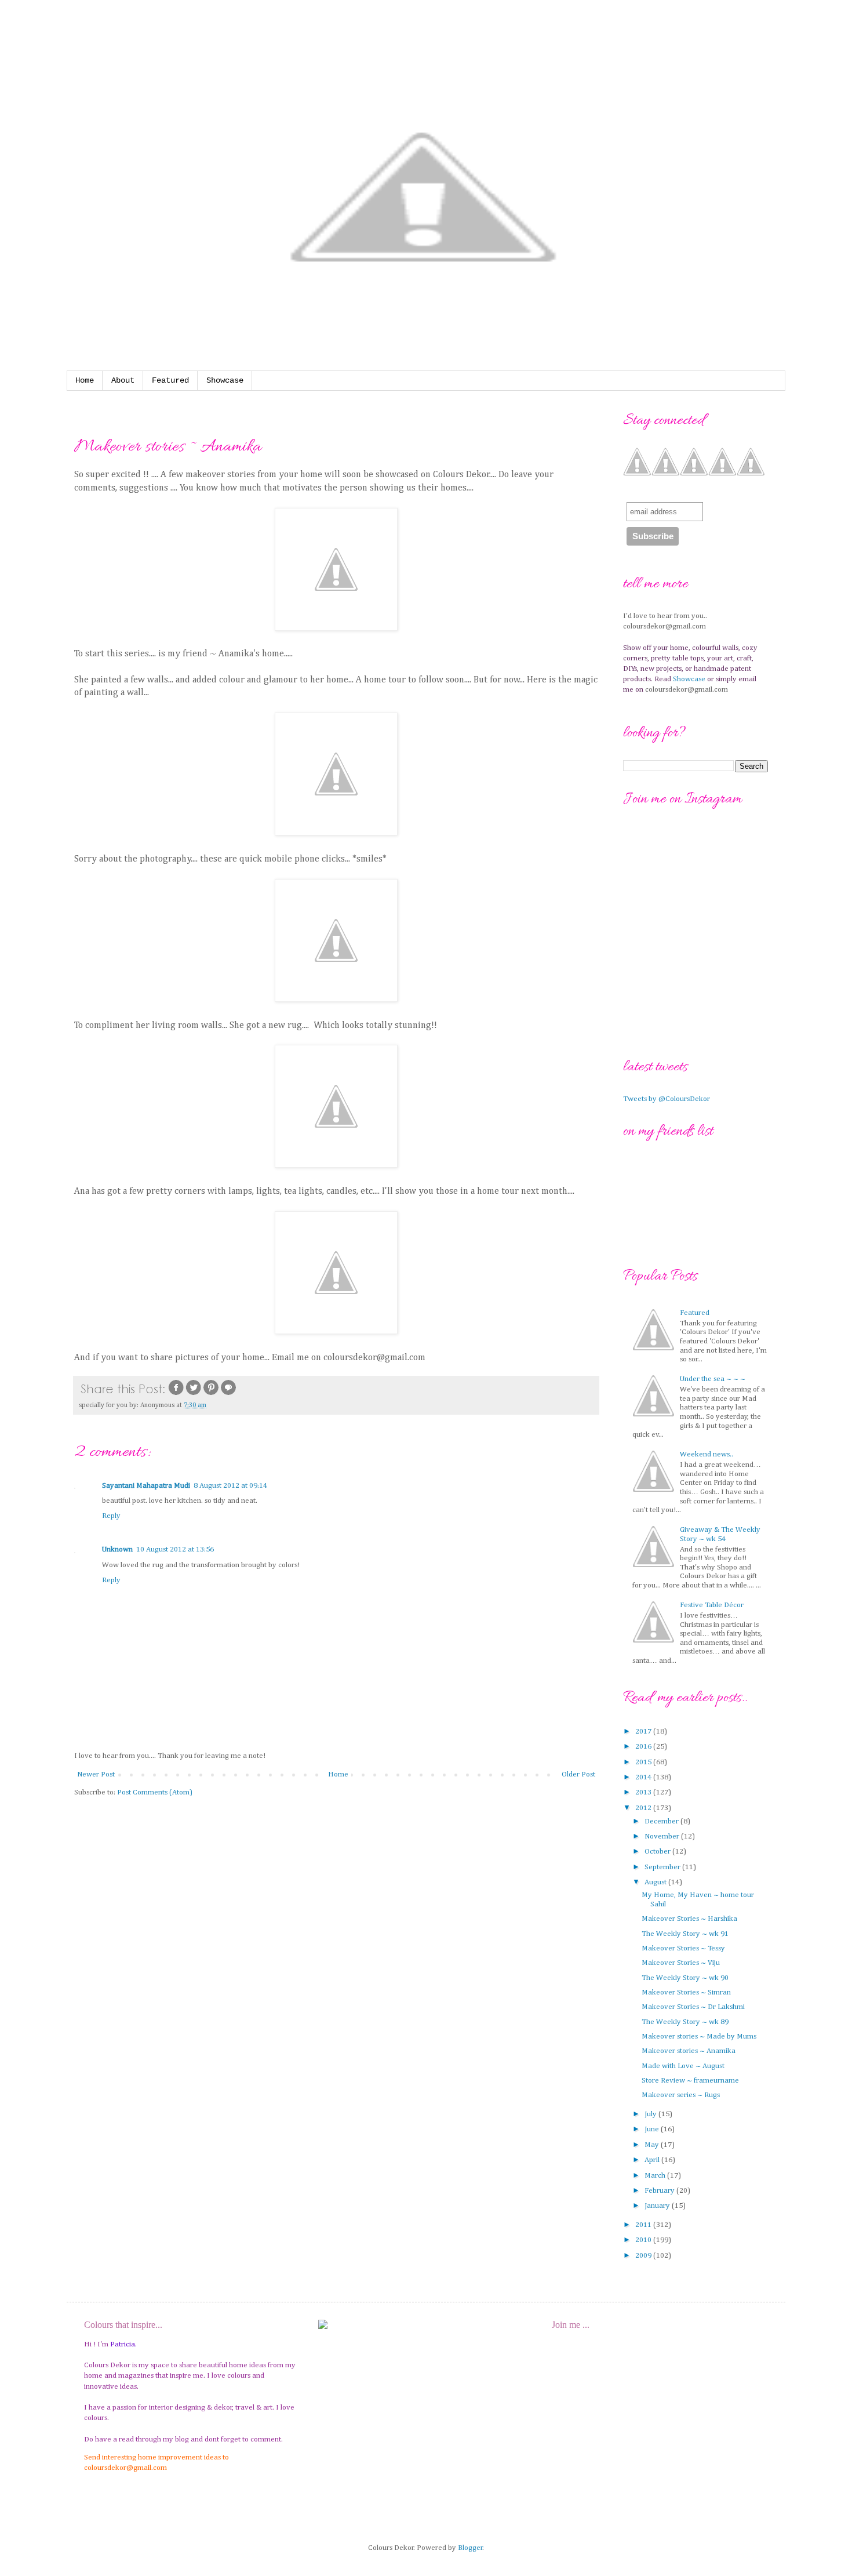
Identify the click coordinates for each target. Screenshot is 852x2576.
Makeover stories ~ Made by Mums (699, 2037)
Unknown (117, 1549)
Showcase (225, 380)
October (658, 1852)
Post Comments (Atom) (155, 1792)
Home (85, 380)
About (123, 380)
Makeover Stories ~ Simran (686, 1992)
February (660, 2191)
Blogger (470, 2548)
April (653, 2160)
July (651, 2114)
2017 (644, 1732)
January (658, 2206)
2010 (644, 2240)
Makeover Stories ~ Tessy (683, 1948)
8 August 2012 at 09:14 (230, 1486)
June (653, 2129)
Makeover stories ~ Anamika (689, 2051)
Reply (111, 1516)
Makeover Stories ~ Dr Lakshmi (693, 2007)
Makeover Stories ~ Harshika (689, 1919)
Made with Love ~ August (683, 2066)
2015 (644, 1762)
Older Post (578, 1774)
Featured (170, 380)
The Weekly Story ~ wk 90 (685, 1978)
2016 (644, 1747)
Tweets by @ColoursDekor (667, 1099)
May (653, 2145)
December (662, 1821)
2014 (644, 1777)
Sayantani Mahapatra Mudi (146, 1486)
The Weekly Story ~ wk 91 (685, 1934)
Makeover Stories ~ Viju (681, 1963)
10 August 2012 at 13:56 (175, 1549)
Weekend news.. (707, 1454)
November (663, 1836)
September (663, 1867)
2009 (644, 2256)
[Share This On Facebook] (176, 1394)
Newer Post (96, 1774)
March (656, 2176)
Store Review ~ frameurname (690, 2081)
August (656, 1882)
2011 (644, 2225)
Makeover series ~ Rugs (681, 2095)
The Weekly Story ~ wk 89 (685, 2022)
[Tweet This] (194, 1394)
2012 (644, 1808)
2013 (644, 1792)
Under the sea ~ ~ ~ (713, 1379)
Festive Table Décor (712, 1605)
